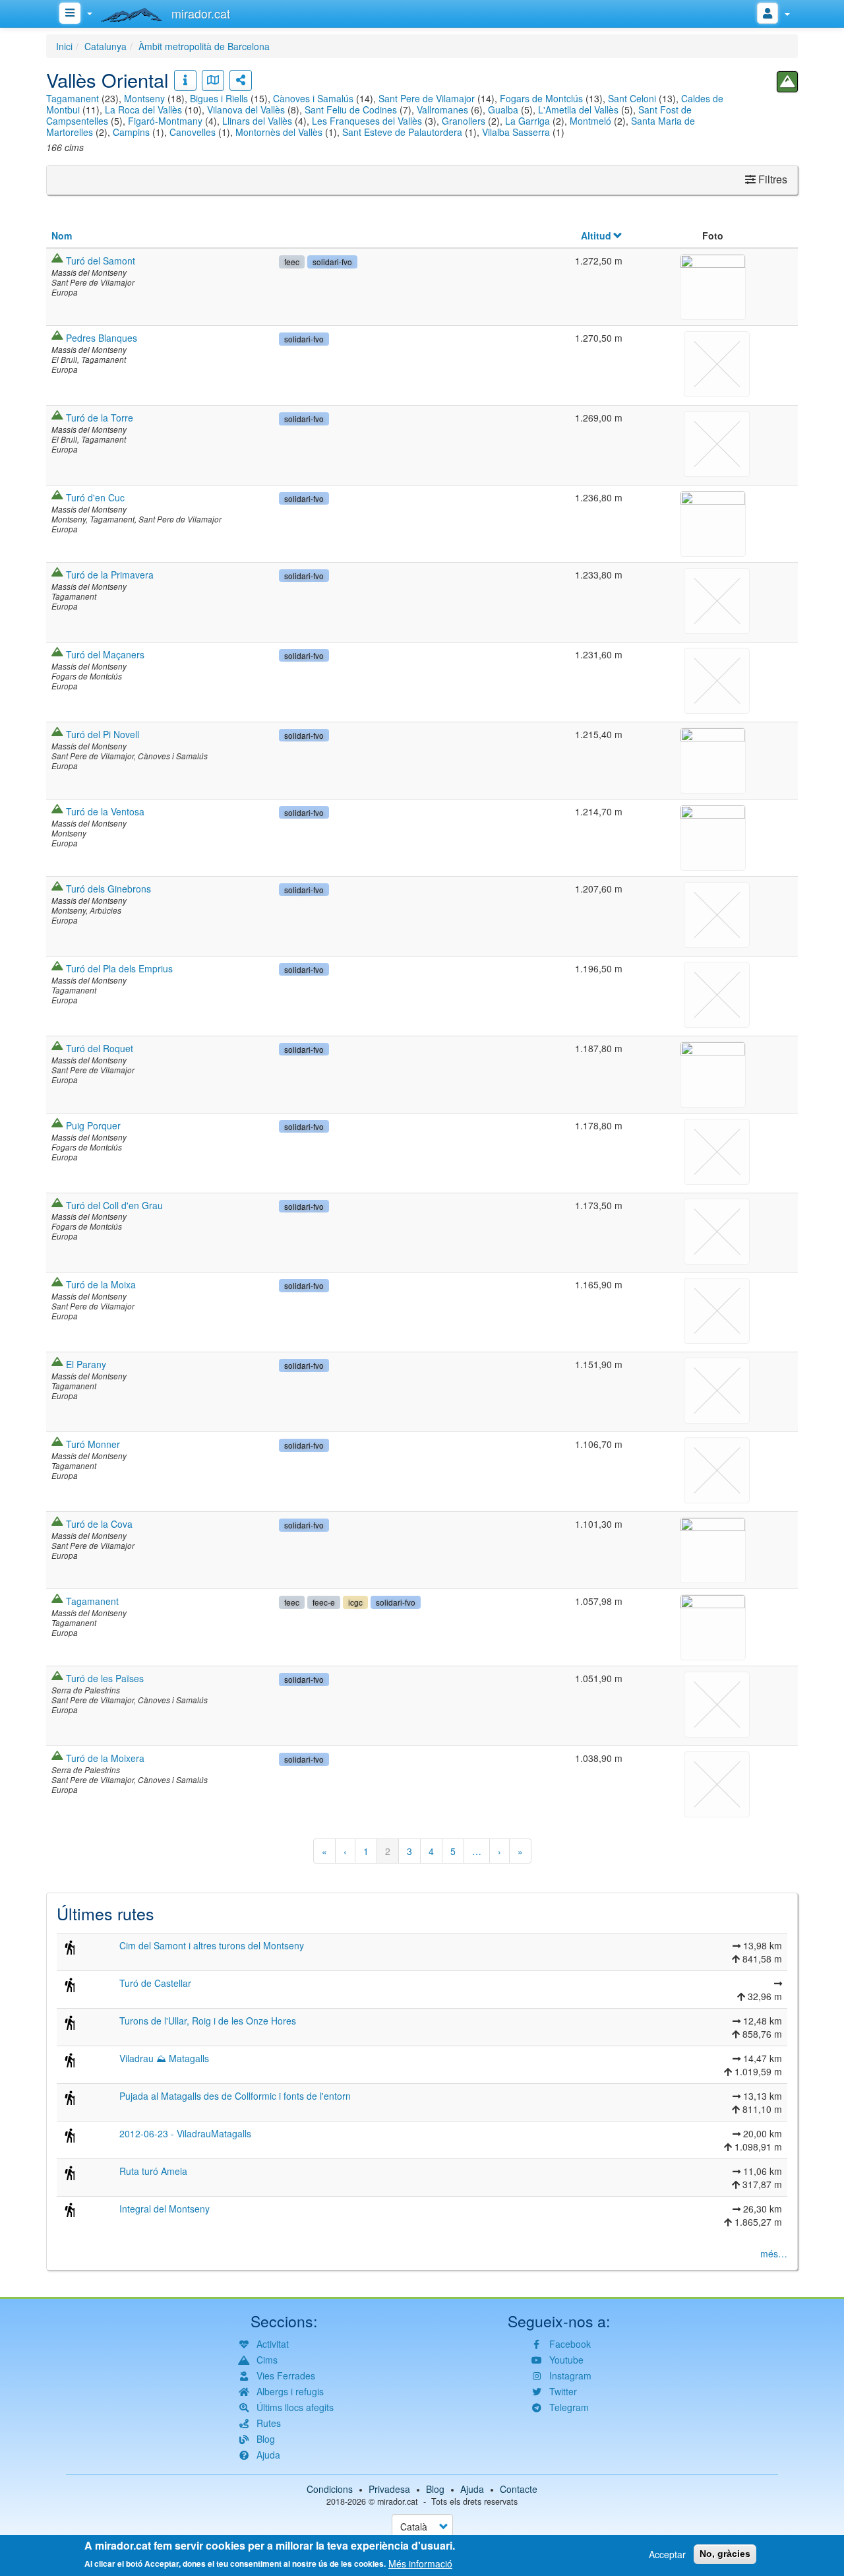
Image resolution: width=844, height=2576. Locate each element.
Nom (62, 236)
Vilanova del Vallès (246, 110)
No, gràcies (725, 2554)
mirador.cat (398, 2501)
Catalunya (105, 46)
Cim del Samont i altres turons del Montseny (212, 1945)
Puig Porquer (93, 1125)
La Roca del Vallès (143, 110)
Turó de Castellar (155, 1983)
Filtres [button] (771, 179)
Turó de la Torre (100, 418)
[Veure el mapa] (213, 80)
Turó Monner (93, 1444)
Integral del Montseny (165, 2209)
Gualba (503, 110)
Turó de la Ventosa (105, 811)
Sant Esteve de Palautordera (402, 132)
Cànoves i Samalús (313, 98)
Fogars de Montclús (541, 98)
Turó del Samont (101, 261)
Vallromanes (442, 110)
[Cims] (787, 82)
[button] (713, 285)
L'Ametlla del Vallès (578, 110)
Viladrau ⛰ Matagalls (164, 2058)
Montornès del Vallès (279, 132)
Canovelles (193, 132)
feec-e (324, 1602)
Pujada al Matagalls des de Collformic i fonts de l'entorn (235, 2096)
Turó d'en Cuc (95, 497)
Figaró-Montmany (165, 121)
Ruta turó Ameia (153, 2171)
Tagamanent (73, 98)
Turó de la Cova (99, 1524)
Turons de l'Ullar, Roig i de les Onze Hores (208, 2021)
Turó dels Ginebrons (108, 889)
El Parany (86, 1364)
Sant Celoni (632, 98)
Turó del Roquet (100, 1048)
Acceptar (667, 2554)
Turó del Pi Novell (103, 734)
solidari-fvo (332, 262)
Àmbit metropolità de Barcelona (204, 46)
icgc (355, 1602)
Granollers (464, 121)
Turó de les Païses (105, 1678)
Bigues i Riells (219, 98)
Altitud (596, 236)
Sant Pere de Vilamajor (427, 98)
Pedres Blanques (102, 338)
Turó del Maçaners (105, 654)
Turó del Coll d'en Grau (114, 1205)
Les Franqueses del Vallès (367, 121)
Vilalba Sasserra (516, 132)
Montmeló (590, 121)
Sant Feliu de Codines (351, 110)
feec (292, 262)
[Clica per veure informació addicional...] (185, 80)
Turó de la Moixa (101, 1284)
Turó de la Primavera (110, 575)
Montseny (144, 98)
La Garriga (527, 121)
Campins (131, 132)
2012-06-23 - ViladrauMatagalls (185, 2133)
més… (774, 2253)
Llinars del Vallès (257, 121)
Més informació (420, 2563)
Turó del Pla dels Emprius (119, 968)
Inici (64, 46)
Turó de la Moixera (105, 1758)
